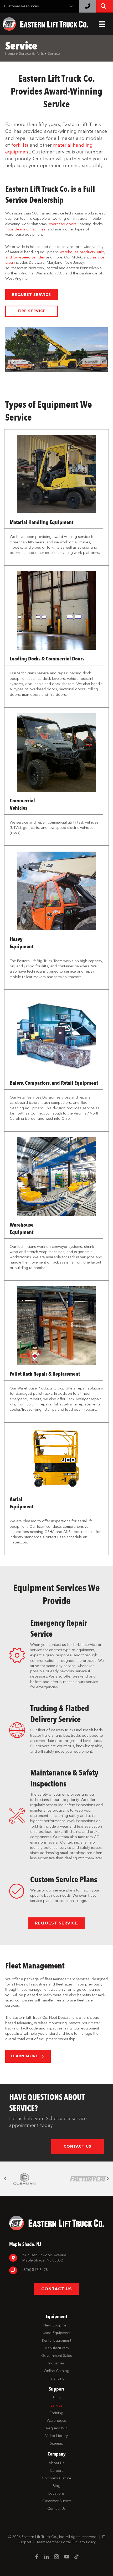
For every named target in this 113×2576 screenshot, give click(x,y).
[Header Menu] (102, 24)
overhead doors (63, 224)
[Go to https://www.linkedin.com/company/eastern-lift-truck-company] (47, 2557)
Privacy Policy (85, 2542)
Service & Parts (31, 54)
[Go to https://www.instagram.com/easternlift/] (56, 2557)
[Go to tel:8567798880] (56, 2271)
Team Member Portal (53, 2542)
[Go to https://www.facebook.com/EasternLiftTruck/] (37, 2557)
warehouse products (77, 252)
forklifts (20, 145)
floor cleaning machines (25, 229)
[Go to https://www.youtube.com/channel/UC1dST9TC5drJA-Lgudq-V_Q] (66, 2557)
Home (10, 54)
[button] (32, 295)
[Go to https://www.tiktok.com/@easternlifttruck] (76, 2557)
